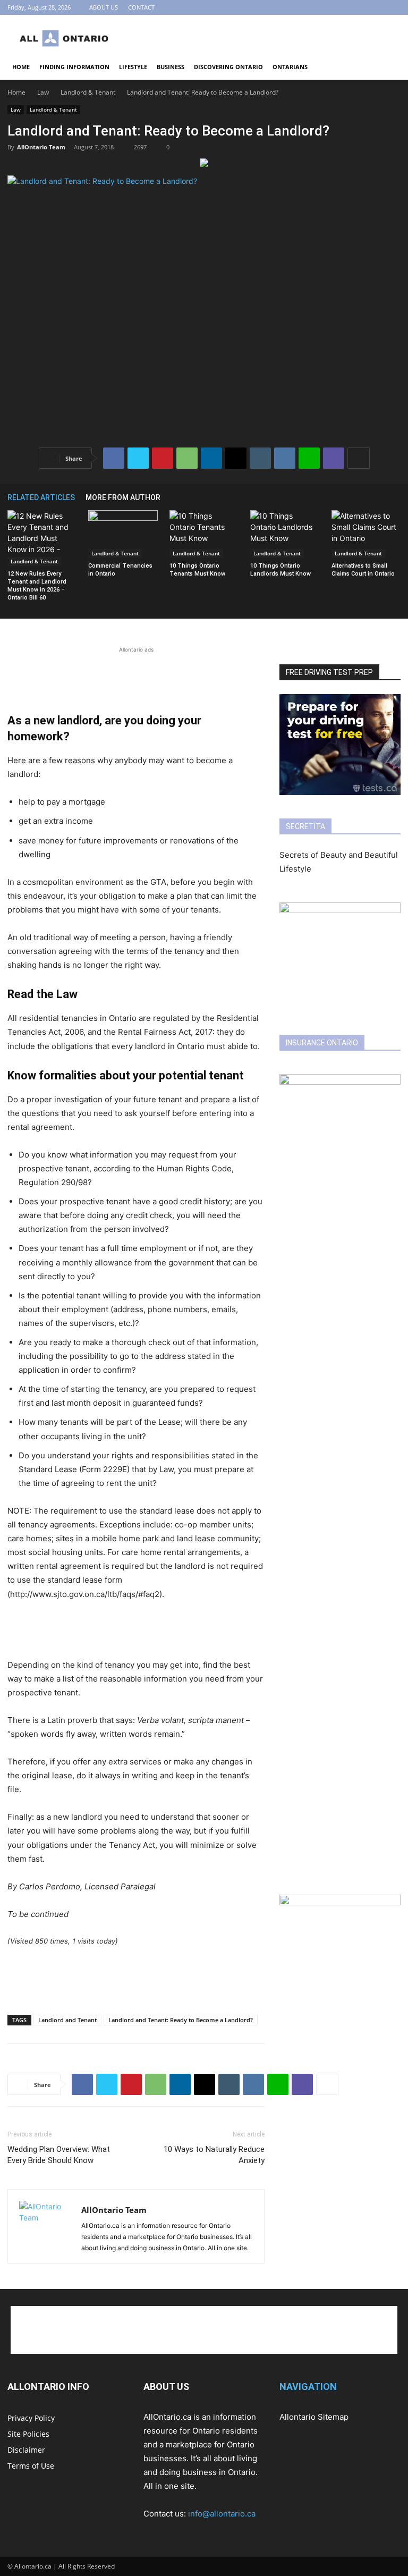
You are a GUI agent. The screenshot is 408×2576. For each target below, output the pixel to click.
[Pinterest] (393, 7)
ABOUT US (104, 7)
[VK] (285, 458)
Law (43, 92)
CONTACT (141, 7)
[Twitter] (138, 458)
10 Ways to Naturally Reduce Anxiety (214, 2155)
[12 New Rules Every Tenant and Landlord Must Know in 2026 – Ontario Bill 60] (42, 538)
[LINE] (309, 458)
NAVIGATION (308, 2387)
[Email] (236, 458)
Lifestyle (133, 67)
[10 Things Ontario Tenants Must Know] (204, 534)
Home (16, 92)
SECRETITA (305, 826)
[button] (388, 67)
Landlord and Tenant (67, 2020)
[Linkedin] (211, 458)
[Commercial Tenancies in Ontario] (123, 534)
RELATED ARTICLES (41, 497)
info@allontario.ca (222, 2514)
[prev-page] (379, 497)
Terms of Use (31, 2466)
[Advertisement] (276, 38)
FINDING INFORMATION (74, 67)
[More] (359, 458)
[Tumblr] (260, 458)
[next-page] (395, 497)
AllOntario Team (41, 147)
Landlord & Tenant (88, 92)
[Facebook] (375, 7)
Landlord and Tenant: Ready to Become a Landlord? (181, 2020)
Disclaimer (26, 2450)
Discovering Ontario (228, 67)
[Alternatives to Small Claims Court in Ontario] (366, 534)
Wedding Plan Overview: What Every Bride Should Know (59, 2155)
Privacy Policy (31, 2418)
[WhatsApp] (187, 458)
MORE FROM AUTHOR (123, 497)
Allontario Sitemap (314, 2417)
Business (171, 67)
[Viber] (334, 458)
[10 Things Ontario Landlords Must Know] (285, 534)
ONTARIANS (290, 67)
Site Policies (28, 2434)
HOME (21, 67)
